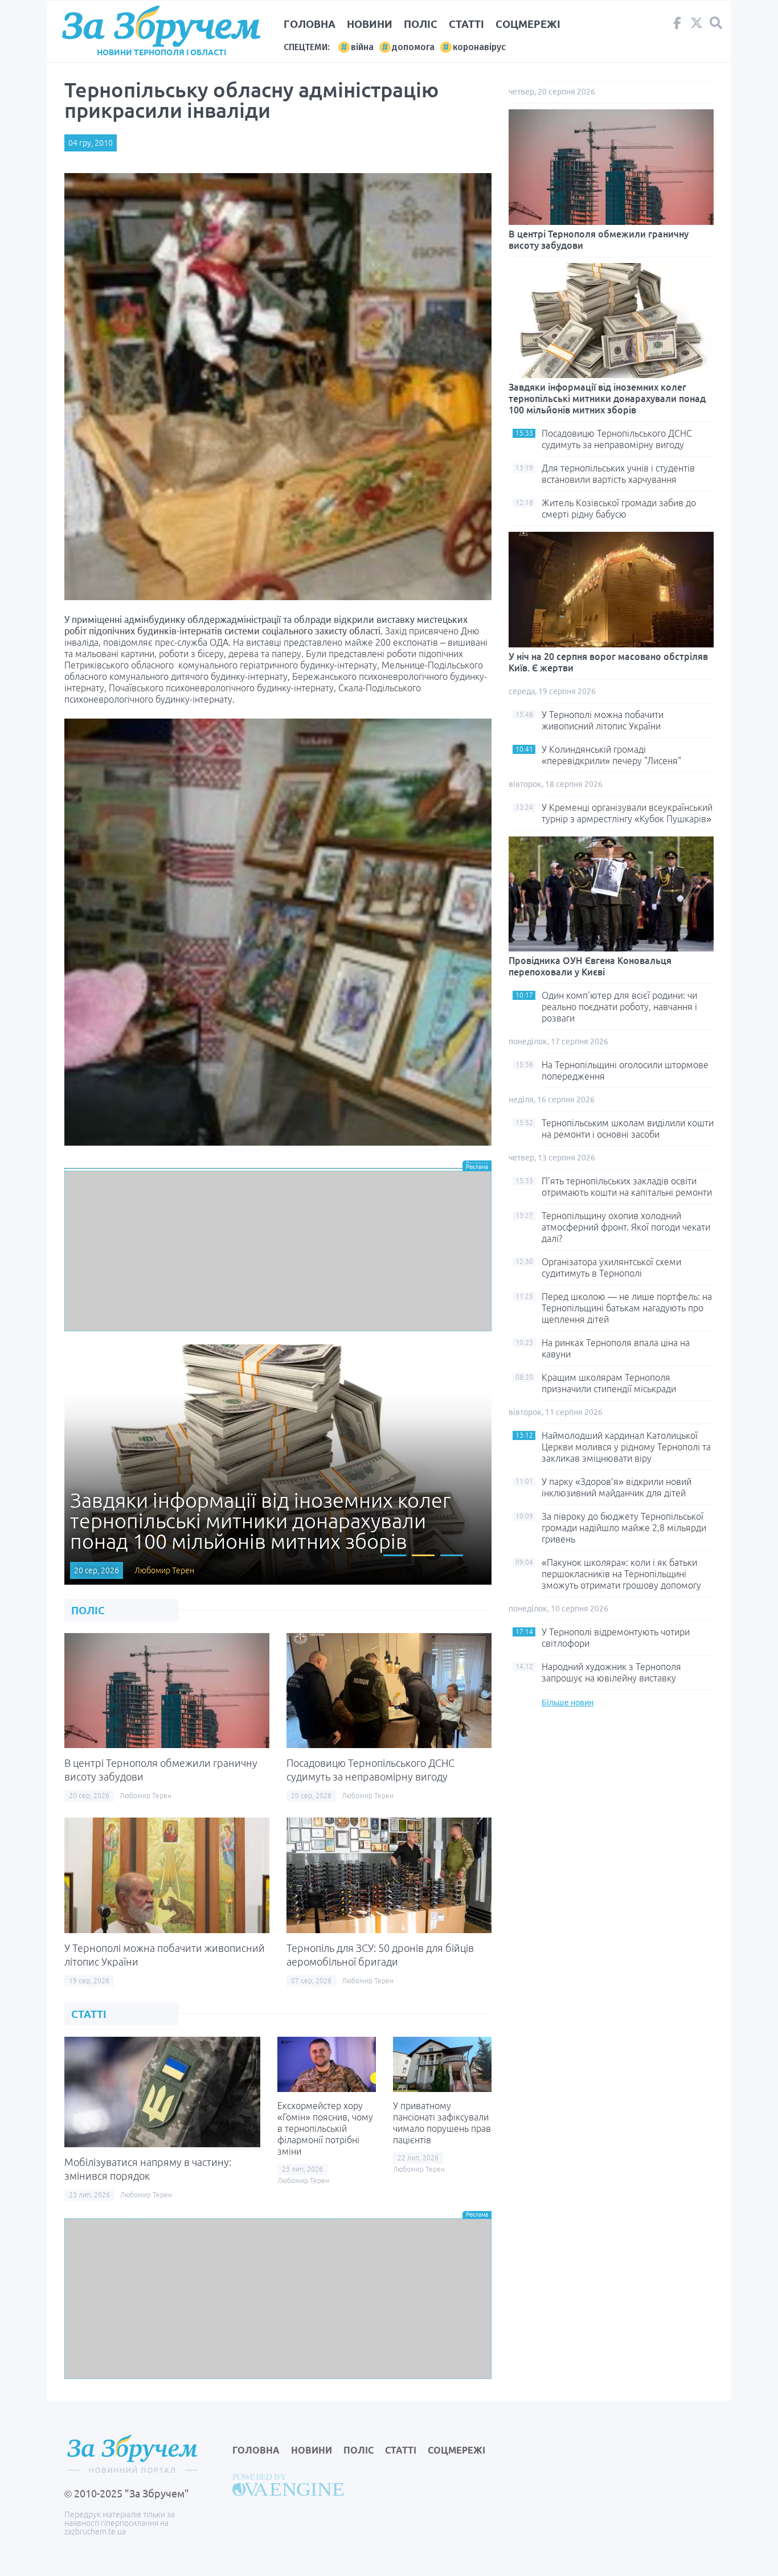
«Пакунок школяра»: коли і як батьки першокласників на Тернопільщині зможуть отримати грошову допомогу (621, 1574)
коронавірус (479, 47)
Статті (466, 24)
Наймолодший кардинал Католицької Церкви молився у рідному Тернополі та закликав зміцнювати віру (626, 1447)
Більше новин (568, 1703)
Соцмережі (528, 24)
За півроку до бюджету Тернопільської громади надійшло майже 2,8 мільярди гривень (624, 1528)
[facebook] (677, 26)
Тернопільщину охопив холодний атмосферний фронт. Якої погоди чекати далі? (626, 1227)
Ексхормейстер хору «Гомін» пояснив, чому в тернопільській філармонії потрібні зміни (325, 2128)
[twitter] (697, 26)
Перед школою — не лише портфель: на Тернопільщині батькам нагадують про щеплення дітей (627, 1308)
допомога (413, 47)
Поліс (421, 24)
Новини (370, 24)
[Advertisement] (278, 1251)
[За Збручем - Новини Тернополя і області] (161, 26)
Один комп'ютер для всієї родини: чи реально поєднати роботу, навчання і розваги (619, 1007)
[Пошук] (716, 23)
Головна (310, 24)
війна (362, 47)
